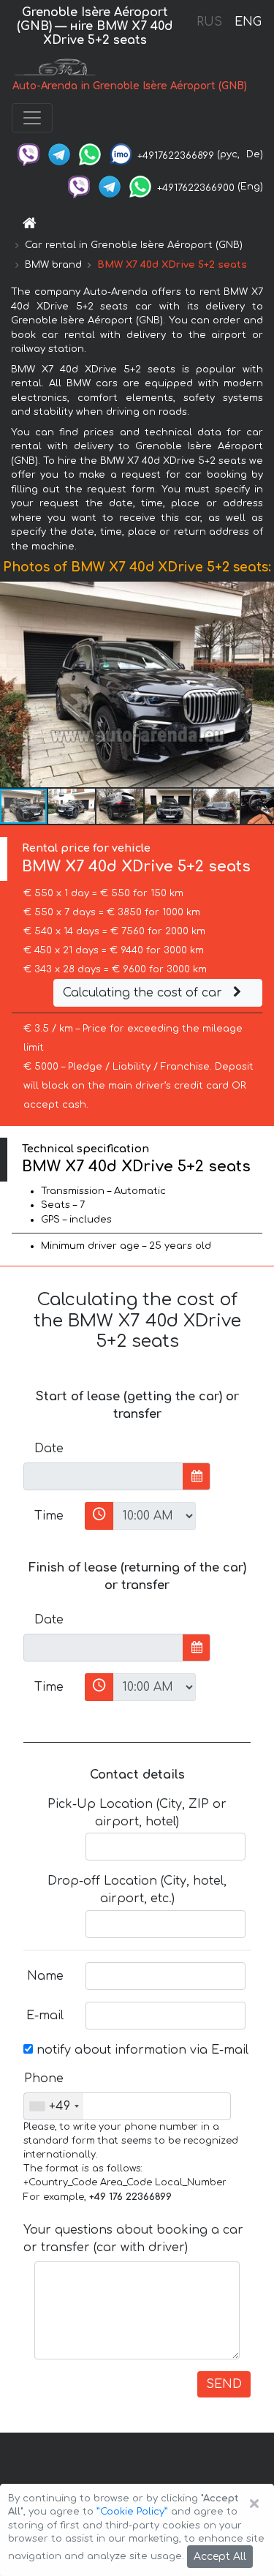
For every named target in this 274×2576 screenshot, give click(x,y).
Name (45, 1976)
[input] (103, 1476)
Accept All (220, 2557)
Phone (44, 2079)
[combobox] (54, 2106)
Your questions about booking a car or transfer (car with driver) (133, 2239)
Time (49, 1516)
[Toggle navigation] (32, 118)
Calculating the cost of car (144, 993)
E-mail (45, 2016)
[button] (261, 685)
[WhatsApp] (90, 154)
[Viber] (28, 154)
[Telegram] (59, 154)
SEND (224, 2384)
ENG (248, 22)
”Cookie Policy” (132, 2512)
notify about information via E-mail (141, 2050)
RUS (209, 22)
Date (49, 1449)
